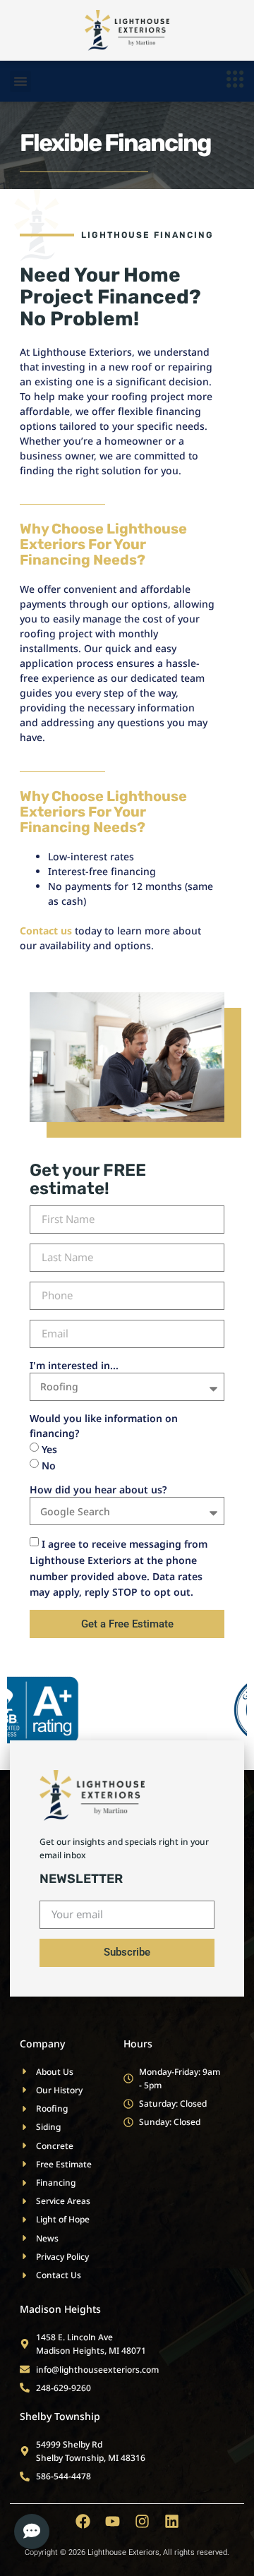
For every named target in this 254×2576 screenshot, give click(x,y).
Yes (49, 1449)
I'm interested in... (74, 1365)
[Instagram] (142, 2521)
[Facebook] (83, 2521)
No (49, 1465)
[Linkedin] (172, 2521)
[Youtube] (113, 2521)
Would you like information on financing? (104, 1426)
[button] (20, 81)
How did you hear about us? (98, 1489)
